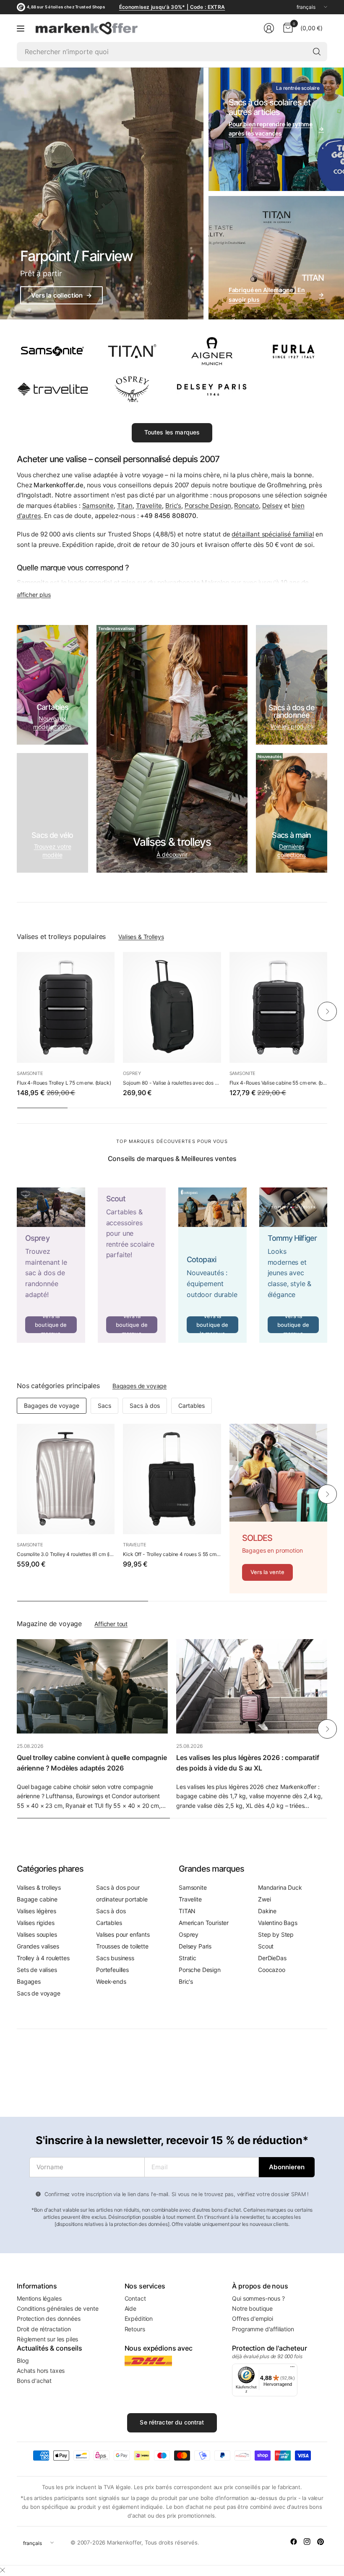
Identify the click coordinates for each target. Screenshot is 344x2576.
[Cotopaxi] (212, 1265)
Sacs (104, 1406)
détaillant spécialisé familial (273, 534)
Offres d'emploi (253, 2318)
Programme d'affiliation (263, 2329)
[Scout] (132, 1265)
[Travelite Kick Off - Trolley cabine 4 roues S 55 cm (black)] (172, 1479)
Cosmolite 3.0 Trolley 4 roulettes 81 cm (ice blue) (66, 1554)
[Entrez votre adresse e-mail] (287, 2167)
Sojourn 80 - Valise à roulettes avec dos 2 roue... (172, 1083)
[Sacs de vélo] (52, 813)
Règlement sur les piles (47, 2339)
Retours (135, 2329)
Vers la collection (61, 295)
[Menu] (21, 28)
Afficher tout (111, 1624)
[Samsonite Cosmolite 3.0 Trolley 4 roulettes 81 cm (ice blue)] (66, 1479)
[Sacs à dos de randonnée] (292, 685)
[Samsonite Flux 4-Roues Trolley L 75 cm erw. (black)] (66, 1007)
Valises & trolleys (39, 1887)
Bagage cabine (37, 1899)
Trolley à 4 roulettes (43, 1958)
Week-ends (111, 1981)
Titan (125, 506)
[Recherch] (317, 52)
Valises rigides (36, 1923)
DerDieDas (272, 1958)
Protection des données (48, 2318)
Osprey (132, 1073)
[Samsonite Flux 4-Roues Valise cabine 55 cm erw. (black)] (278, 1007)
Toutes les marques (172, 432)
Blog (23, 2360)
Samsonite (98, 506)
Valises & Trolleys (141, 937)
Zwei (264, 1899)
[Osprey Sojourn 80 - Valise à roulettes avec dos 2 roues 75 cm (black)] (172, 1007)
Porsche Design (208, 506)
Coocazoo (272, 1970)
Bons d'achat (34, 2381)
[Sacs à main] (292, 813)
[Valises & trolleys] (172, 749)
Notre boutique (252, 2308)
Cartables (192, 1406)
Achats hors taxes (41, 2371)
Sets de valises (37, 1970)
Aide (130, 2308)
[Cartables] (52, 685)
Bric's (173, 506)
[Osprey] (51, 1265)
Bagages (29, 1981)
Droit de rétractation (44, 2329)
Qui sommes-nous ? (258, 2298)
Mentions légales (39, 2298)
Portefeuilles (112, 1970)
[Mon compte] (269, 28)
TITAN (187, 1911)
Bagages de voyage (139, 1386)
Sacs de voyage (39, 1993)
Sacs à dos (145, 1406)
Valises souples (37, 1934)
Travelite (149, 506)
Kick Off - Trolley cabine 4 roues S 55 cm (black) (172, 1554)
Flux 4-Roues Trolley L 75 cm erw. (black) (64, 1083)
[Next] (327, 1012)
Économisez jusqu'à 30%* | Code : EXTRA (172, 7)
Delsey (272, 506)
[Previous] (17, 1012)
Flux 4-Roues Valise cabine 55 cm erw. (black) (278, 1083)
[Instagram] (307, 2542)
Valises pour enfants (123, 1934)
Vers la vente (268, 1572)
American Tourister (204, 1923)
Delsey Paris (195, 1946)
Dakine (267, 1911)
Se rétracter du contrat (172, 2422)
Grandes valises (38, 1946)
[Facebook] (294, 2542)
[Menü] (292, 2369)
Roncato (246, 506)
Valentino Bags (278, 1923)
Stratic (188, 1958)
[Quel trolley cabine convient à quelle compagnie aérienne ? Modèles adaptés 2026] (92, 1686)
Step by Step (276, 1934)
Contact (135, 2298)
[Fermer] (3, 2570)
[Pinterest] (321, 2542)
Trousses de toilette (122, 1946)
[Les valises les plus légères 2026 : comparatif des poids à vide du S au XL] (252, 1686)
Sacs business (115, 1958)
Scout (266, 1946)
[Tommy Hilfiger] (293, 1265)
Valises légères (36, 1911)
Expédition (139, 2318)
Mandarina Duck (280, 1887)
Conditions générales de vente (57, 2308)
